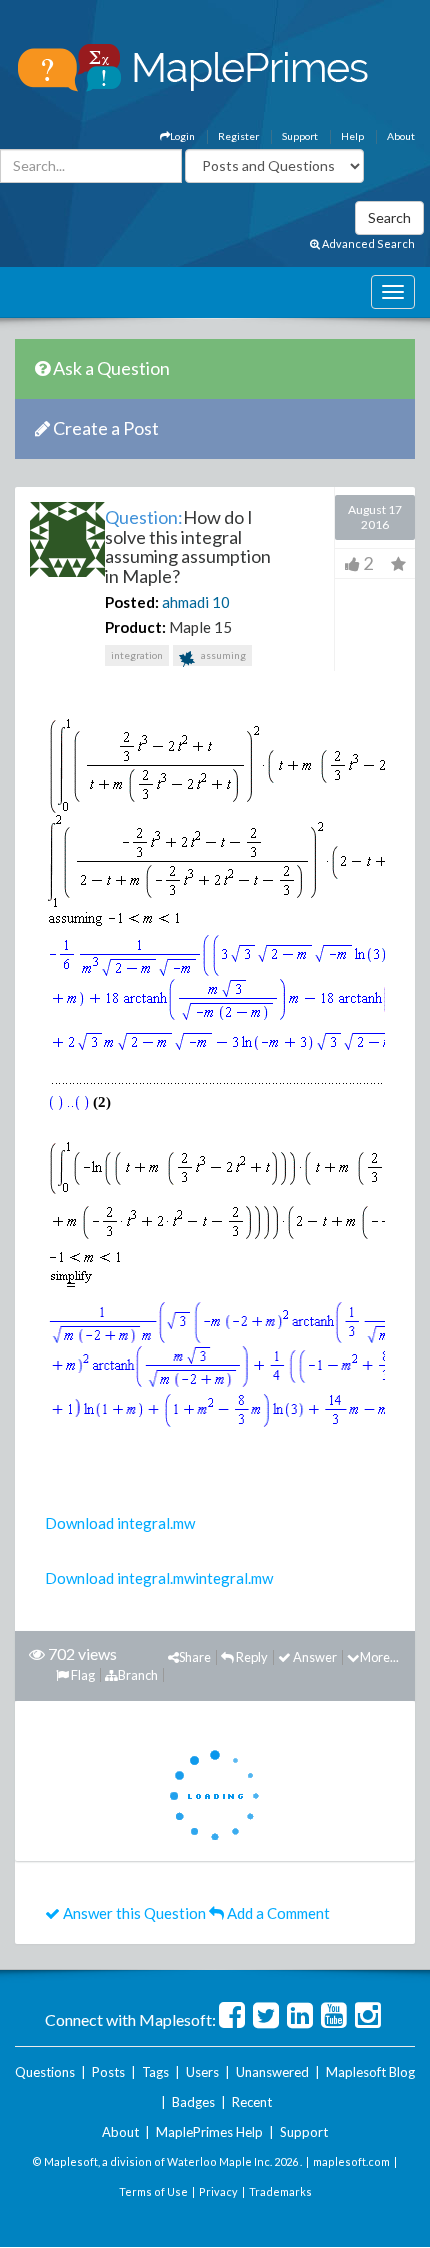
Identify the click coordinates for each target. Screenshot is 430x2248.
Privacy (218, 2191)
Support (300, 136)
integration (137, 655)
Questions (45, 2072)
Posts (108, 2072)
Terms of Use (153, 2191)
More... (379, 1657)
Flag (82, 1675)
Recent (252, 2102)
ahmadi (185, 602)
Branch (138, 1675)
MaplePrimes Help (209, 2132)
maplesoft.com (351, 2161)
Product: (135, 627)
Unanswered (272, 2072)
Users (202, 2072)
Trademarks (280, 2191)
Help (352, 136)
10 (221, 602)
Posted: (132, 602)
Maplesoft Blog (370, 2072)
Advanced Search (367, 243)
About (401, 136)
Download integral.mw (120, 1523)
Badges (193, 2102)
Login (182, 136)
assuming (222, 655)
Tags (155, 2072)
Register (238, 136)
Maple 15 (200, 627)
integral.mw (234, 1578)
